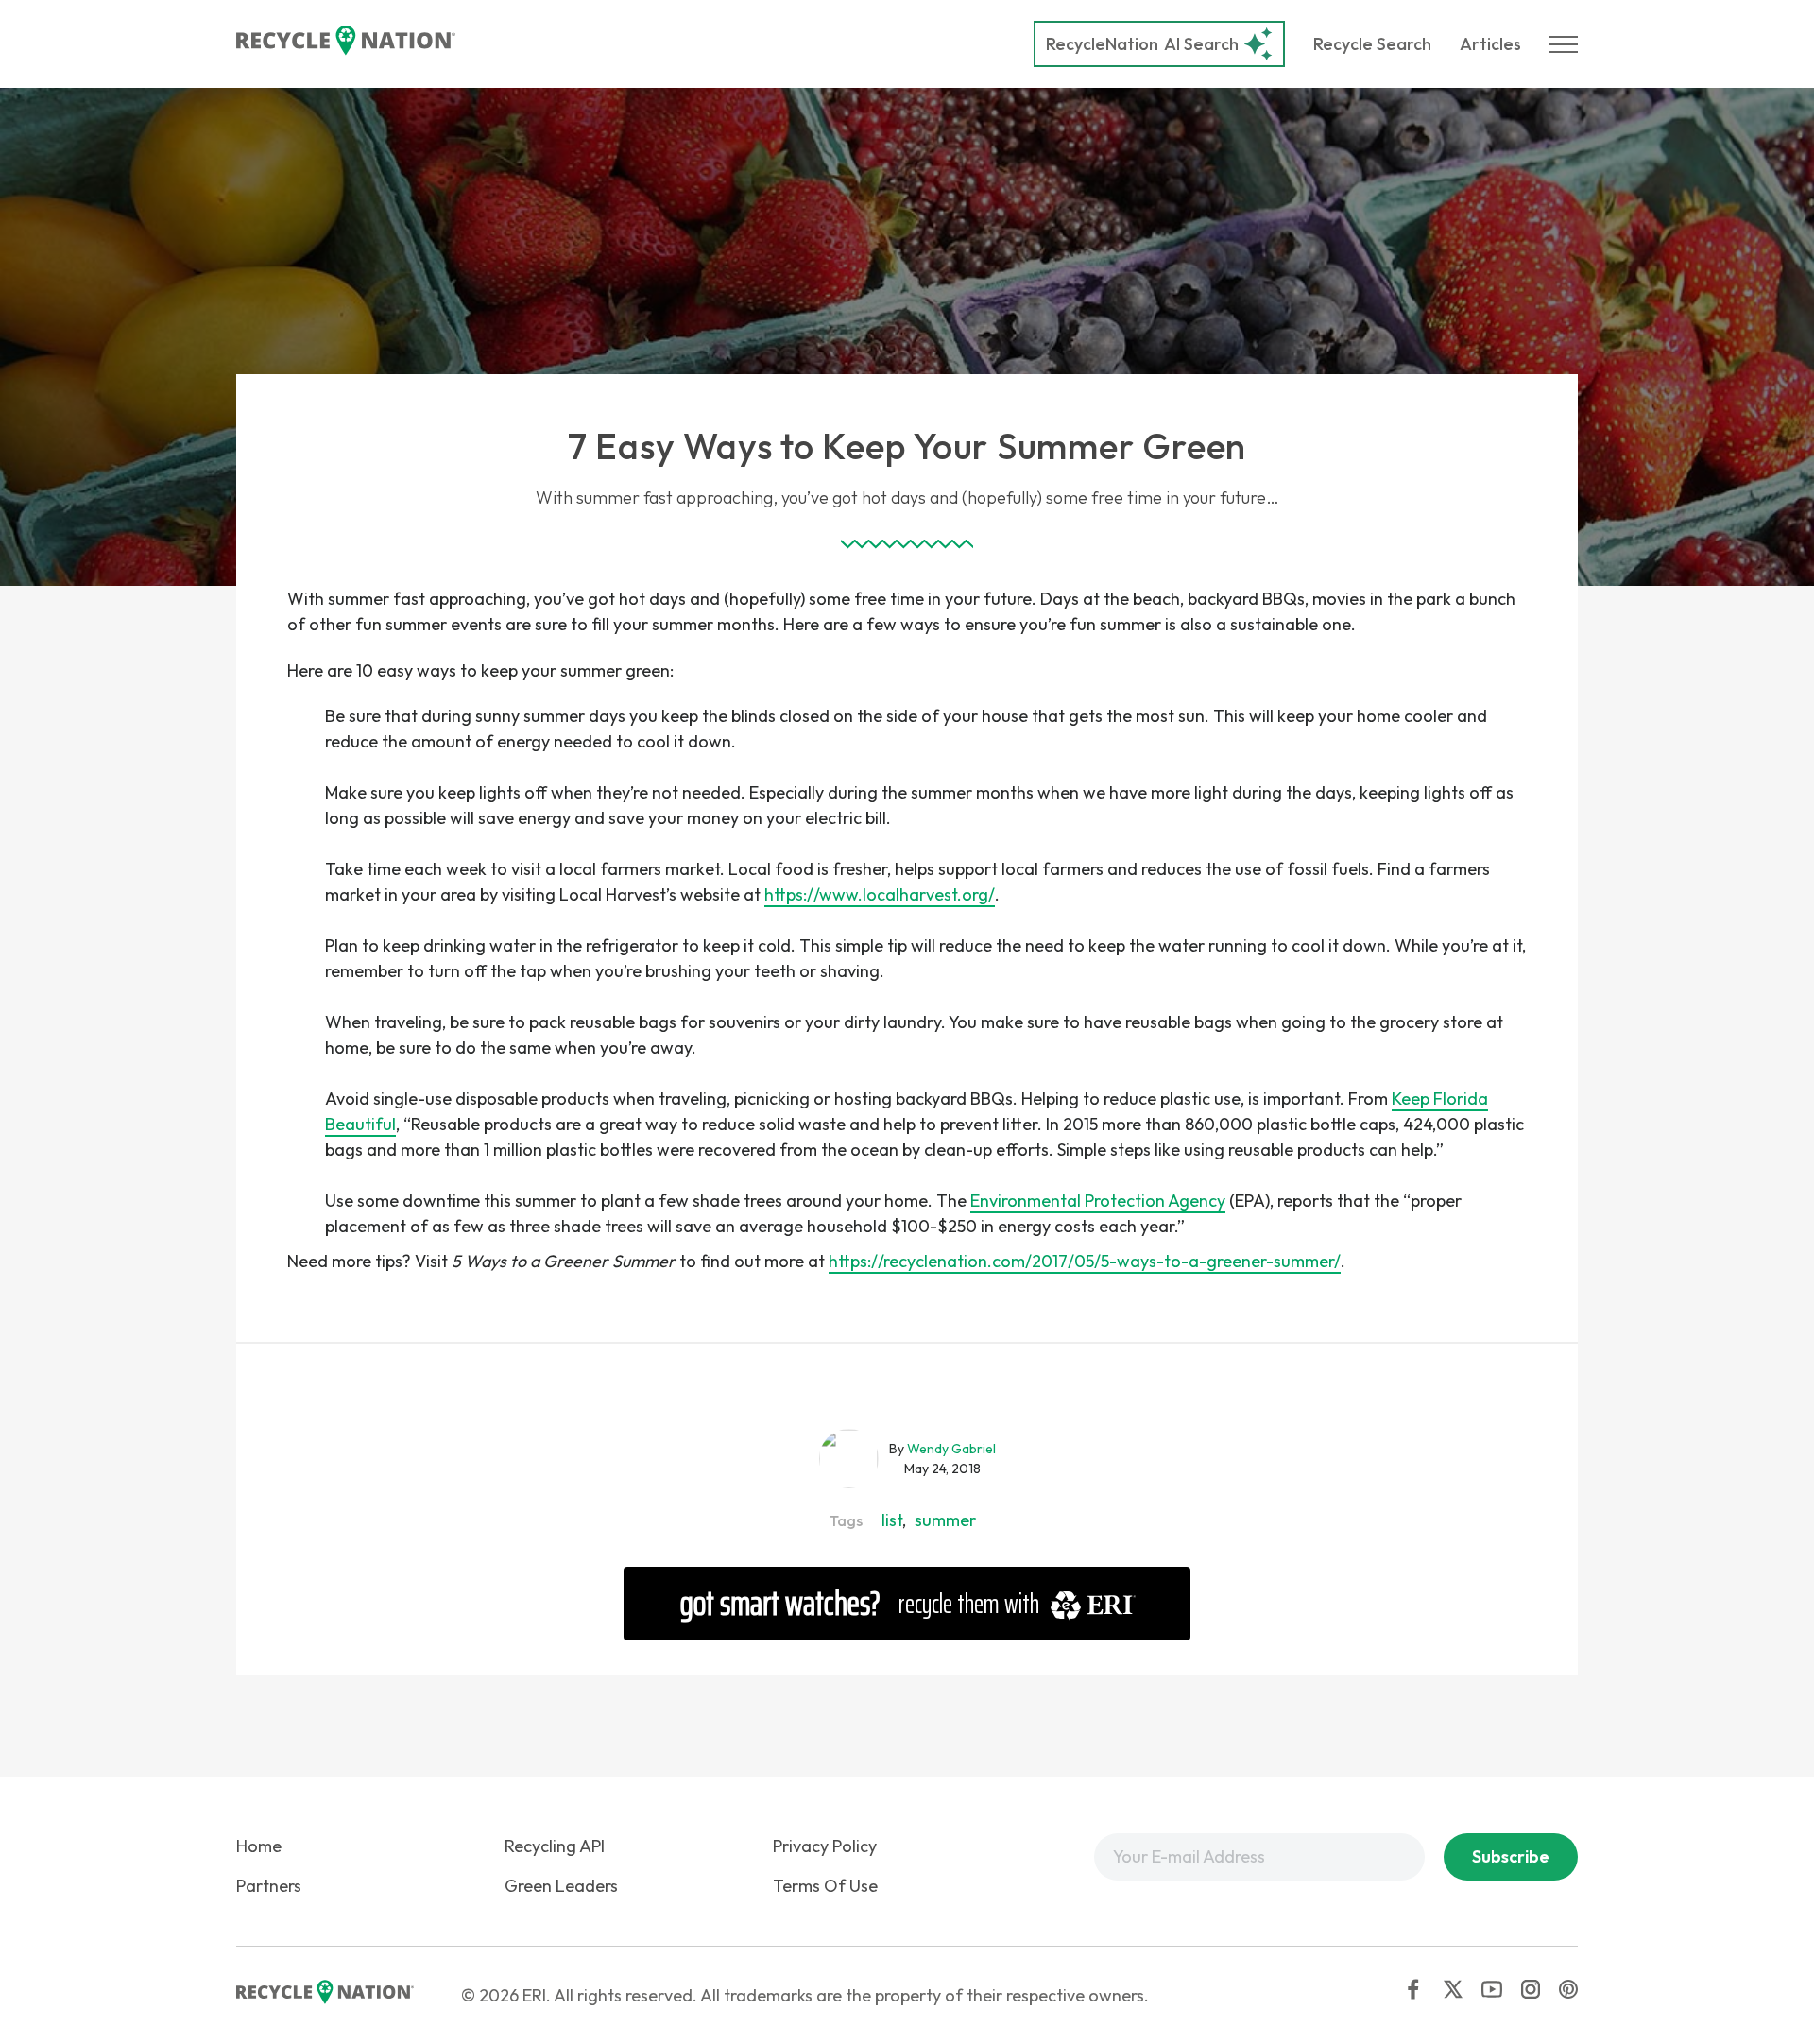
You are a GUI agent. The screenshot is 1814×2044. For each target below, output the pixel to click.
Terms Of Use (825, 1886)
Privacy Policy (825, 1846)
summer (945, 1520)
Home (259, 1846)
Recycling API (555, 1846)
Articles (1490, 44)
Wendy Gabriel (951, 1449)
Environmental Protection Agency (1098, 1201)
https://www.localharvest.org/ (880, 894)
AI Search (1142, 44)
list (892, 1520)
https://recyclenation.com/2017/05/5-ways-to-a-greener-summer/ (1085, 1261)
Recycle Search (1372, 44)
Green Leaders (561, 1886)
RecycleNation (1102, 44)
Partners (269, 1886)
